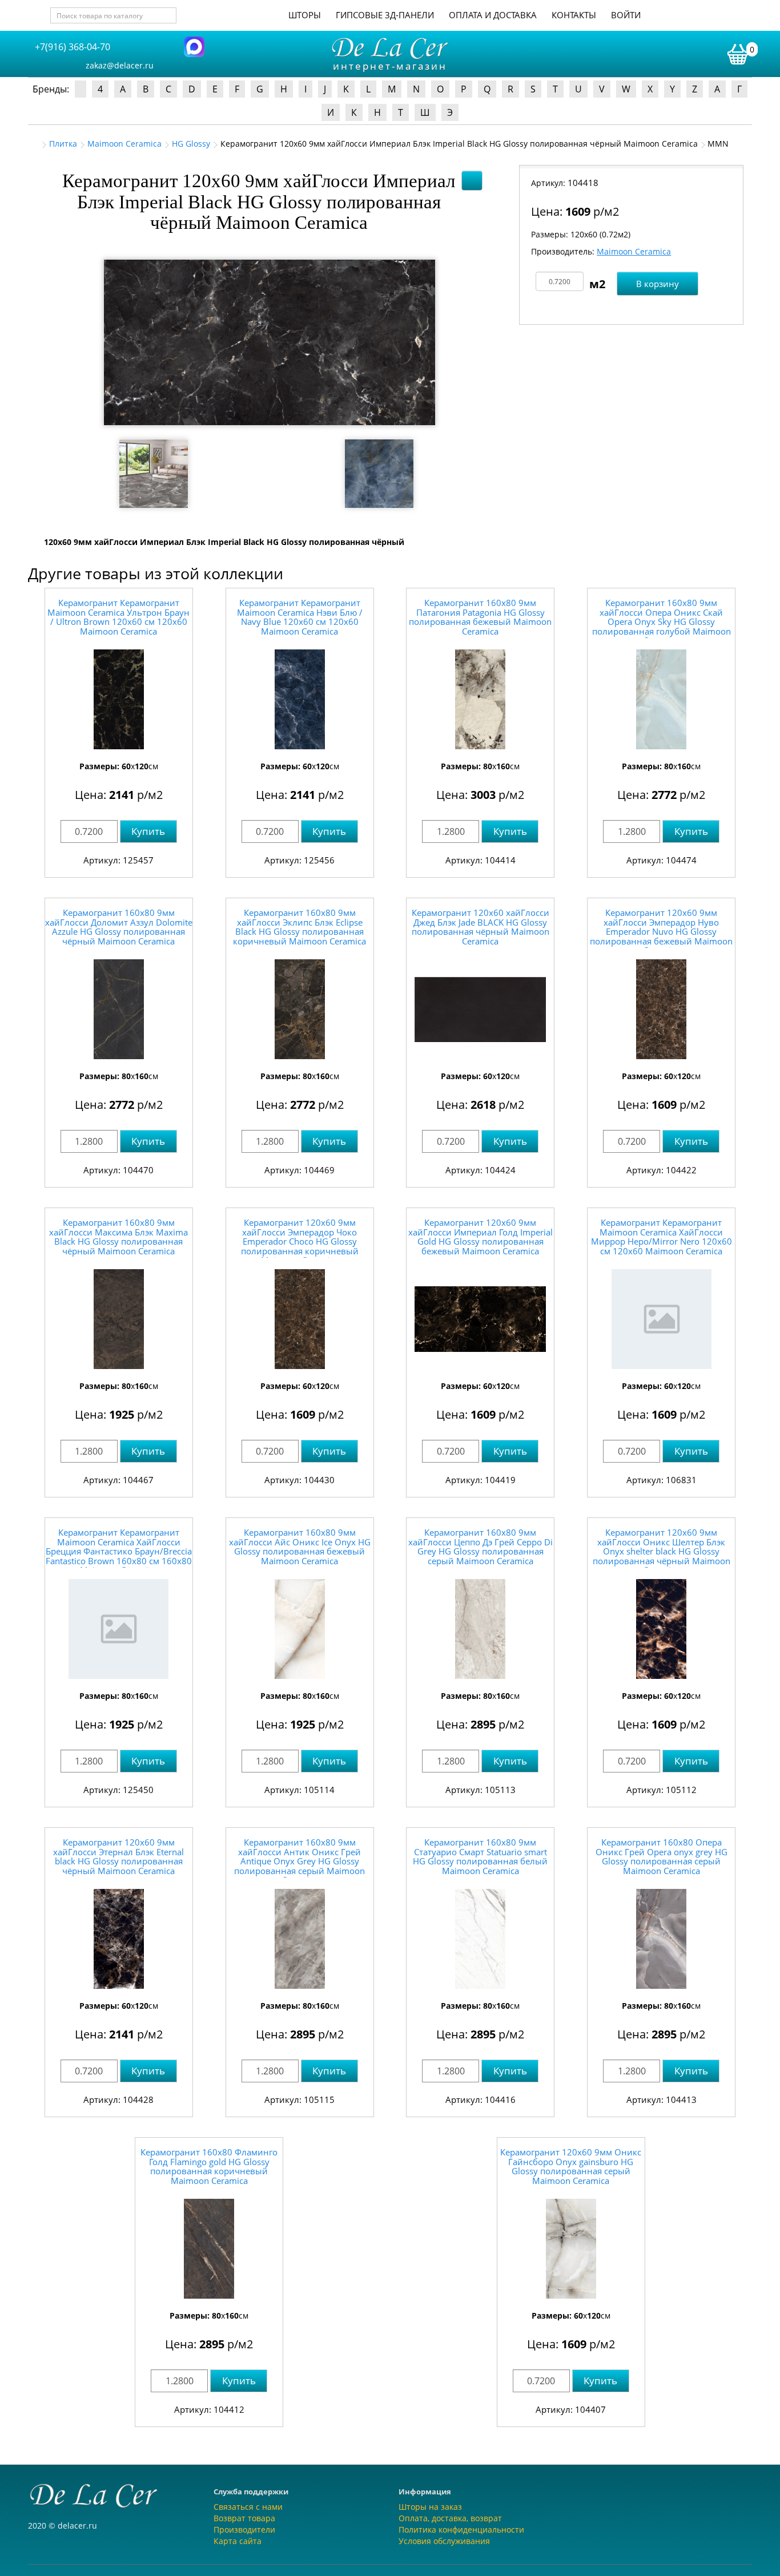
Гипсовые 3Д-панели (385, 15)
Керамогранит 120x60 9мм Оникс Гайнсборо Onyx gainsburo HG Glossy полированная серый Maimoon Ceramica (571, 2166)
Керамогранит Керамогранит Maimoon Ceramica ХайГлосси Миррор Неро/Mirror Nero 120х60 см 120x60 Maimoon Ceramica (662, 1237)
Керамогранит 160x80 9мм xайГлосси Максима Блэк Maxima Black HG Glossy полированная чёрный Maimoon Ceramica (118, 1237)
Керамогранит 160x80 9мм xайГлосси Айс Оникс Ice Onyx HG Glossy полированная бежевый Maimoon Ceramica (300, 1547)
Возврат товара (244, 2518)
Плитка (63, 144)
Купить (148, 831)
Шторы (305, 15)
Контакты (574, 15)
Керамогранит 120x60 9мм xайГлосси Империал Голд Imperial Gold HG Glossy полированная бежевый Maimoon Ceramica (481, 1237)
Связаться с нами (248, 2507)
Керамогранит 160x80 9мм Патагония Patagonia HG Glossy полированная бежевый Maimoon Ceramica (480, 617)
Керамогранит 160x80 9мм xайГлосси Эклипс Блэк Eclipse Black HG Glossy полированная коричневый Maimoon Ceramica (299, 927)
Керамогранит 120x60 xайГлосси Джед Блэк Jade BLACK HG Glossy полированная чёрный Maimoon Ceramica (481, 927)
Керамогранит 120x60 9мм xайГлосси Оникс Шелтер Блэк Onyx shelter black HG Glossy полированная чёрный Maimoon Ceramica (662, 1551)
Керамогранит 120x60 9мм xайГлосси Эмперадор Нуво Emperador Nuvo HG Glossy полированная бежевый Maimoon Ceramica (661, 931)
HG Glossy (191, 144)
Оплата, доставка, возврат (450, 2518)
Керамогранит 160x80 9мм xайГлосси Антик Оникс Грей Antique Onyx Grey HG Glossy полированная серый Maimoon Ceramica (299, 1861)
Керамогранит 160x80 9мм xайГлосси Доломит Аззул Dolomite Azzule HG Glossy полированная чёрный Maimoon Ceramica (119, 927)
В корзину (658, 284)
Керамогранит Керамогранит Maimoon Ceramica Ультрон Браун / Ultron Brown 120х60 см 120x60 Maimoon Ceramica (118, 617)
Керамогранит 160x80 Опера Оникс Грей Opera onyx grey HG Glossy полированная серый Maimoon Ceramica (662, 1856)
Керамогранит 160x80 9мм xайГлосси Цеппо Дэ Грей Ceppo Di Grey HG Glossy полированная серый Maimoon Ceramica (481, 1547)
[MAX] (194, 46)
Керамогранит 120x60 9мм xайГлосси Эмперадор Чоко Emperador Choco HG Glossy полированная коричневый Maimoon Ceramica (300, 1241)
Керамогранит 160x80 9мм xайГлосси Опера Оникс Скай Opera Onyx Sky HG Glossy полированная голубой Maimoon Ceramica (662, 621)
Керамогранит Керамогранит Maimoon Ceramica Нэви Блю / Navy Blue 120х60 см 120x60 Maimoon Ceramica (300, 617)
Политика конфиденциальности (461, 2529)
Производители (244, 2529)
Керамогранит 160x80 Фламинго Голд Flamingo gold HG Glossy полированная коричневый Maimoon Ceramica (209, 2166)
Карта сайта (238, 2541)
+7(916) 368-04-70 (73, 47)
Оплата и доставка (493, 15)
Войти (626, 15)
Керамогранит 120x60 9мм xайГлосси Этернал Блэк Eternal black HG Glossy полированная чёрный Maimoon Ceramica (118, 1856)
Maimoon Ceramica (124, 144)
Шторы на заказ (430, 2507)
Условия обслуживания (444, 2541)
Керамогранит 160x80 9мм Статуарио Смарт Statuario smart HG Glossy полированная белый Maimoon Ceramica (480, 1856)
